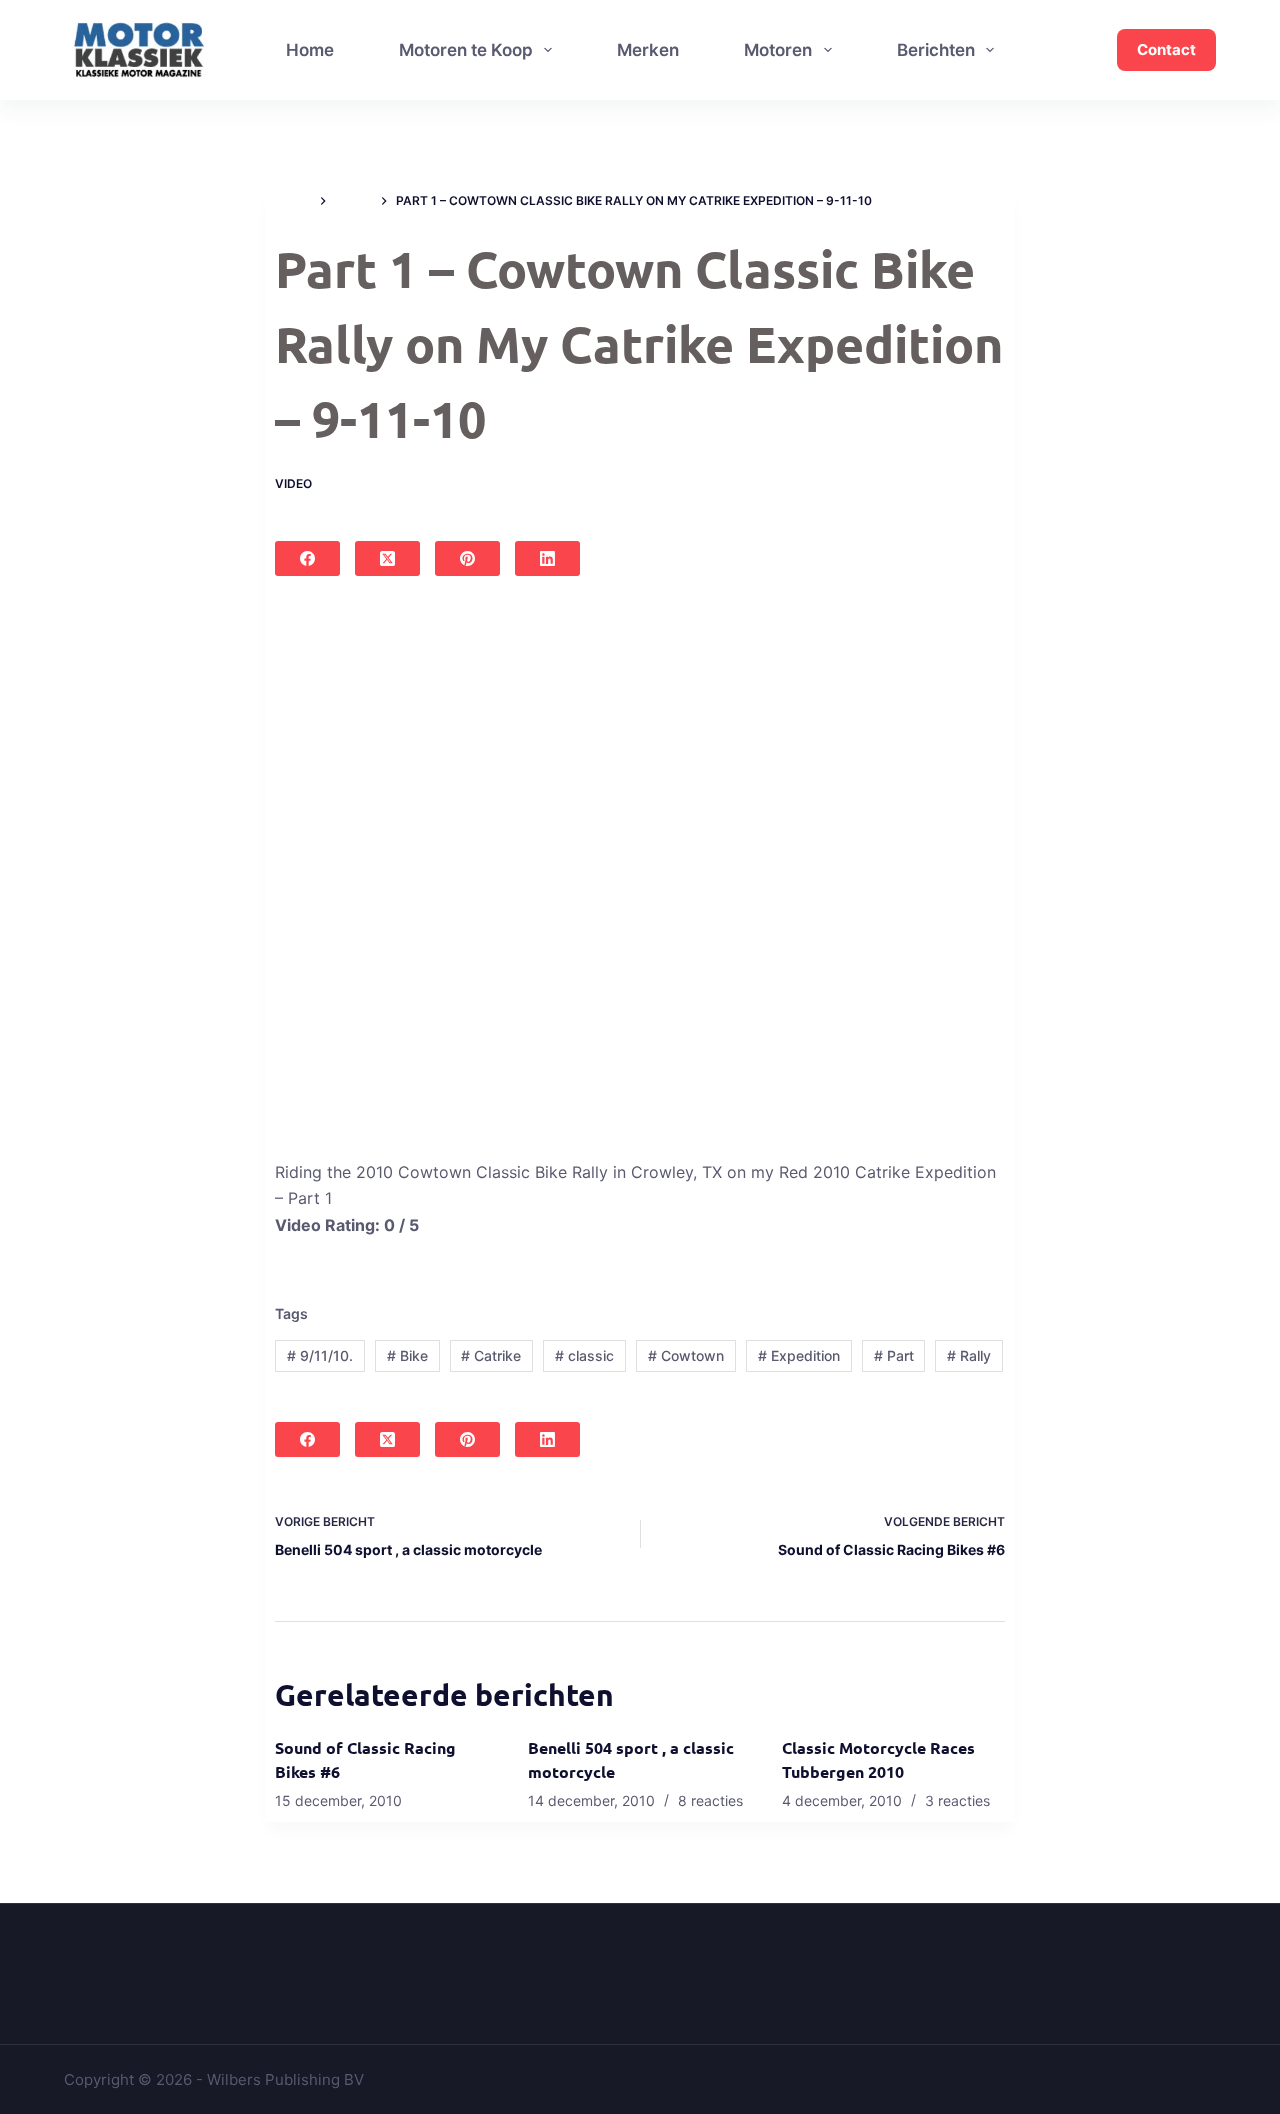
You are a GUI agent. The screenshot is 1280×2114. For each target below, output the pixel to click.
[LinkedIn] (547, 558)
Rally (969, 1355)
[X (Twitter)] (387, 558)
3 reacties (957, 1800)
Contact (1166, 49)
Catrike (491, 1355)
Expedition (799, 1355)
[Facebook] (307, 558)
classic (584, 1355)
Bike (407, 1355)
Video (293, 483)
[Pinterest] (467, 558)
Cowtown (686, 1355)
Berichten (936, 50)
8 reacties (710, 1800)
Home (310, 50)
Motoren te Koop (466, 50)
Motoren (778, 50)
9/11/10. (320, 1355)
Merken (648, 50)
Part (894, 1355)
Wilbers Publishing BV (285, 2079)
